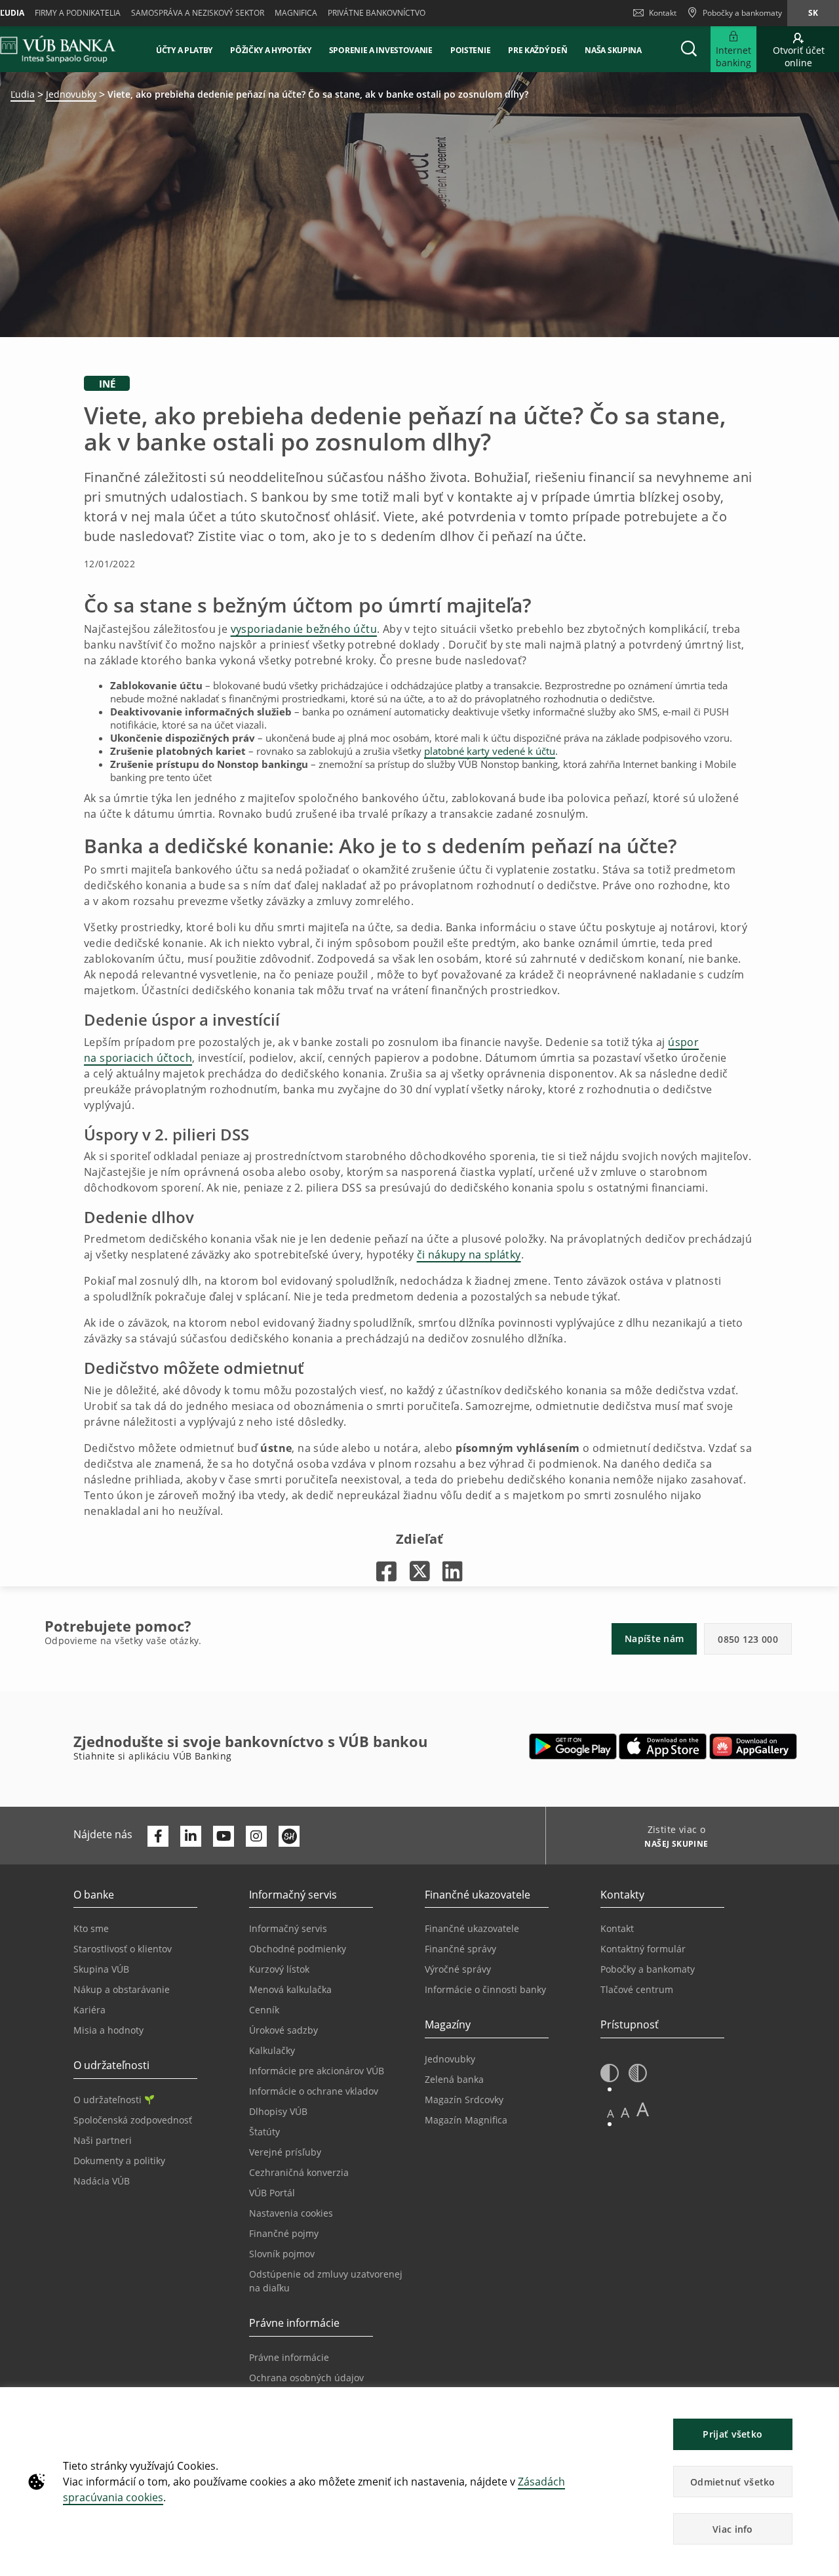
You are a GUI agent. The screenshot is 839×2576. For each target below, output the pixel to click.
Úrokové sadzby (283, 2030)
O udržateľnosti (107, 2100)
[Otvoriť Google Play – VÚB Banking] (573, 1746)
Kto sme (91, 1928)
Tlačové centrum (637, 1989)
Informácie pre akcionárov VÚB (317, 2071)
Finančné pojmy (284, 2233)
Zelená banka (454, 2079)
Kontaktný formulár (643, 1949)
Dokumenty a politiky (119, 2161)
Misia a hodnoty (108, 2030)
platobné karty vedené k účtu (490, 751)
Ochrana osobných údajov (306, 2378)
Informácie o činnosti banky (485, 1989)
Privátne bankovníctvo (377, 13)
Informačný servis (288, 1928)
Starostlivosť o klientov (123, 1949)
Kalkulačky (272, 2050)
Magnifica (296, 13)
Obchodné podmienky (298, 1949)
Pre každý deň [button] (537, 50)
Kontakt (663, 13)
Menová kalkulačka (290, 1989)
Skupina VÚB (101, 1969)
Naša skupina (613, 50)
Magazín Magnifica (466, 2120)
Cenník (264, 2010)
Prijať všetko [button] (732, 2434)
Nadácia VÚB (102, 2181)
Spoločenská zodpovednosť (133, 2120)
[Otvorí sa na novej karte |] (386, 1571)
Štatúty (264, 2132)
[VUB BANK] (58, 49)
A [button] (611, 2113)
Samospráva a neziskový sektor (198, 13)
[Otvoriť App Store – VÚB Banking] (663, 1746)
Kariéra (89, 2010)
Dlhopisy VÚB (278, 2111)
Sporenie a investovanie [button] (381, 50)
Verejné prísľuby (285, 2152)
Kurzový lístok (279, 1969)
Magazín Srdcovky (464, 2100)
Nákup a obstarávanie (122, 1989)
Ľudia (23, 94)
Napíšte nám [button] (654, 1639)
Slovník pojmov (282, 2254)
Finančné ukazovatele (472, 1928)
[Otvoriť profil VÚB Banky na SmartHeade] (289, 1836)
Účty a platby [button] (184, 50)
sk (813, 13)
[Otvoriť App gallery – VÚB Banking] (753, 1746)
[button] (689, 49)
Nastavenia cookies (291, 2213)
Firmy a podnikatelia (78, 13)
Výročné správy (458, 1969)
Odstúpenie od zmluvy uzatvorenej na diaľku (326, 2281)
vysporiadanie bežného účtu (304, 629)
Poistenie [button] (470, 50)
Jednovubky (71, 94)
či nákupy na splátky (469, 1255)
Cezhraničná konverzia (299, 2172)
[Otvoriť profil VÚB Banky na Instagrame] (256, 1836)
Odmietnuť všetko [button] (733, 2482)
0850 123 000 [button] (748, 1639)
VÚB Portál (272, 2193)
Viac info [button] (733, 2529)
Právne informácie (289, 2357)
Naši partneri (103, 2140)
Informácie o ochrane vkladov (314, 2091)
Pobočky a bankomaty (648, 1969)
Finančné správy (460, 1949)
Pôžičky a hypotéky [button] (271, 50)
